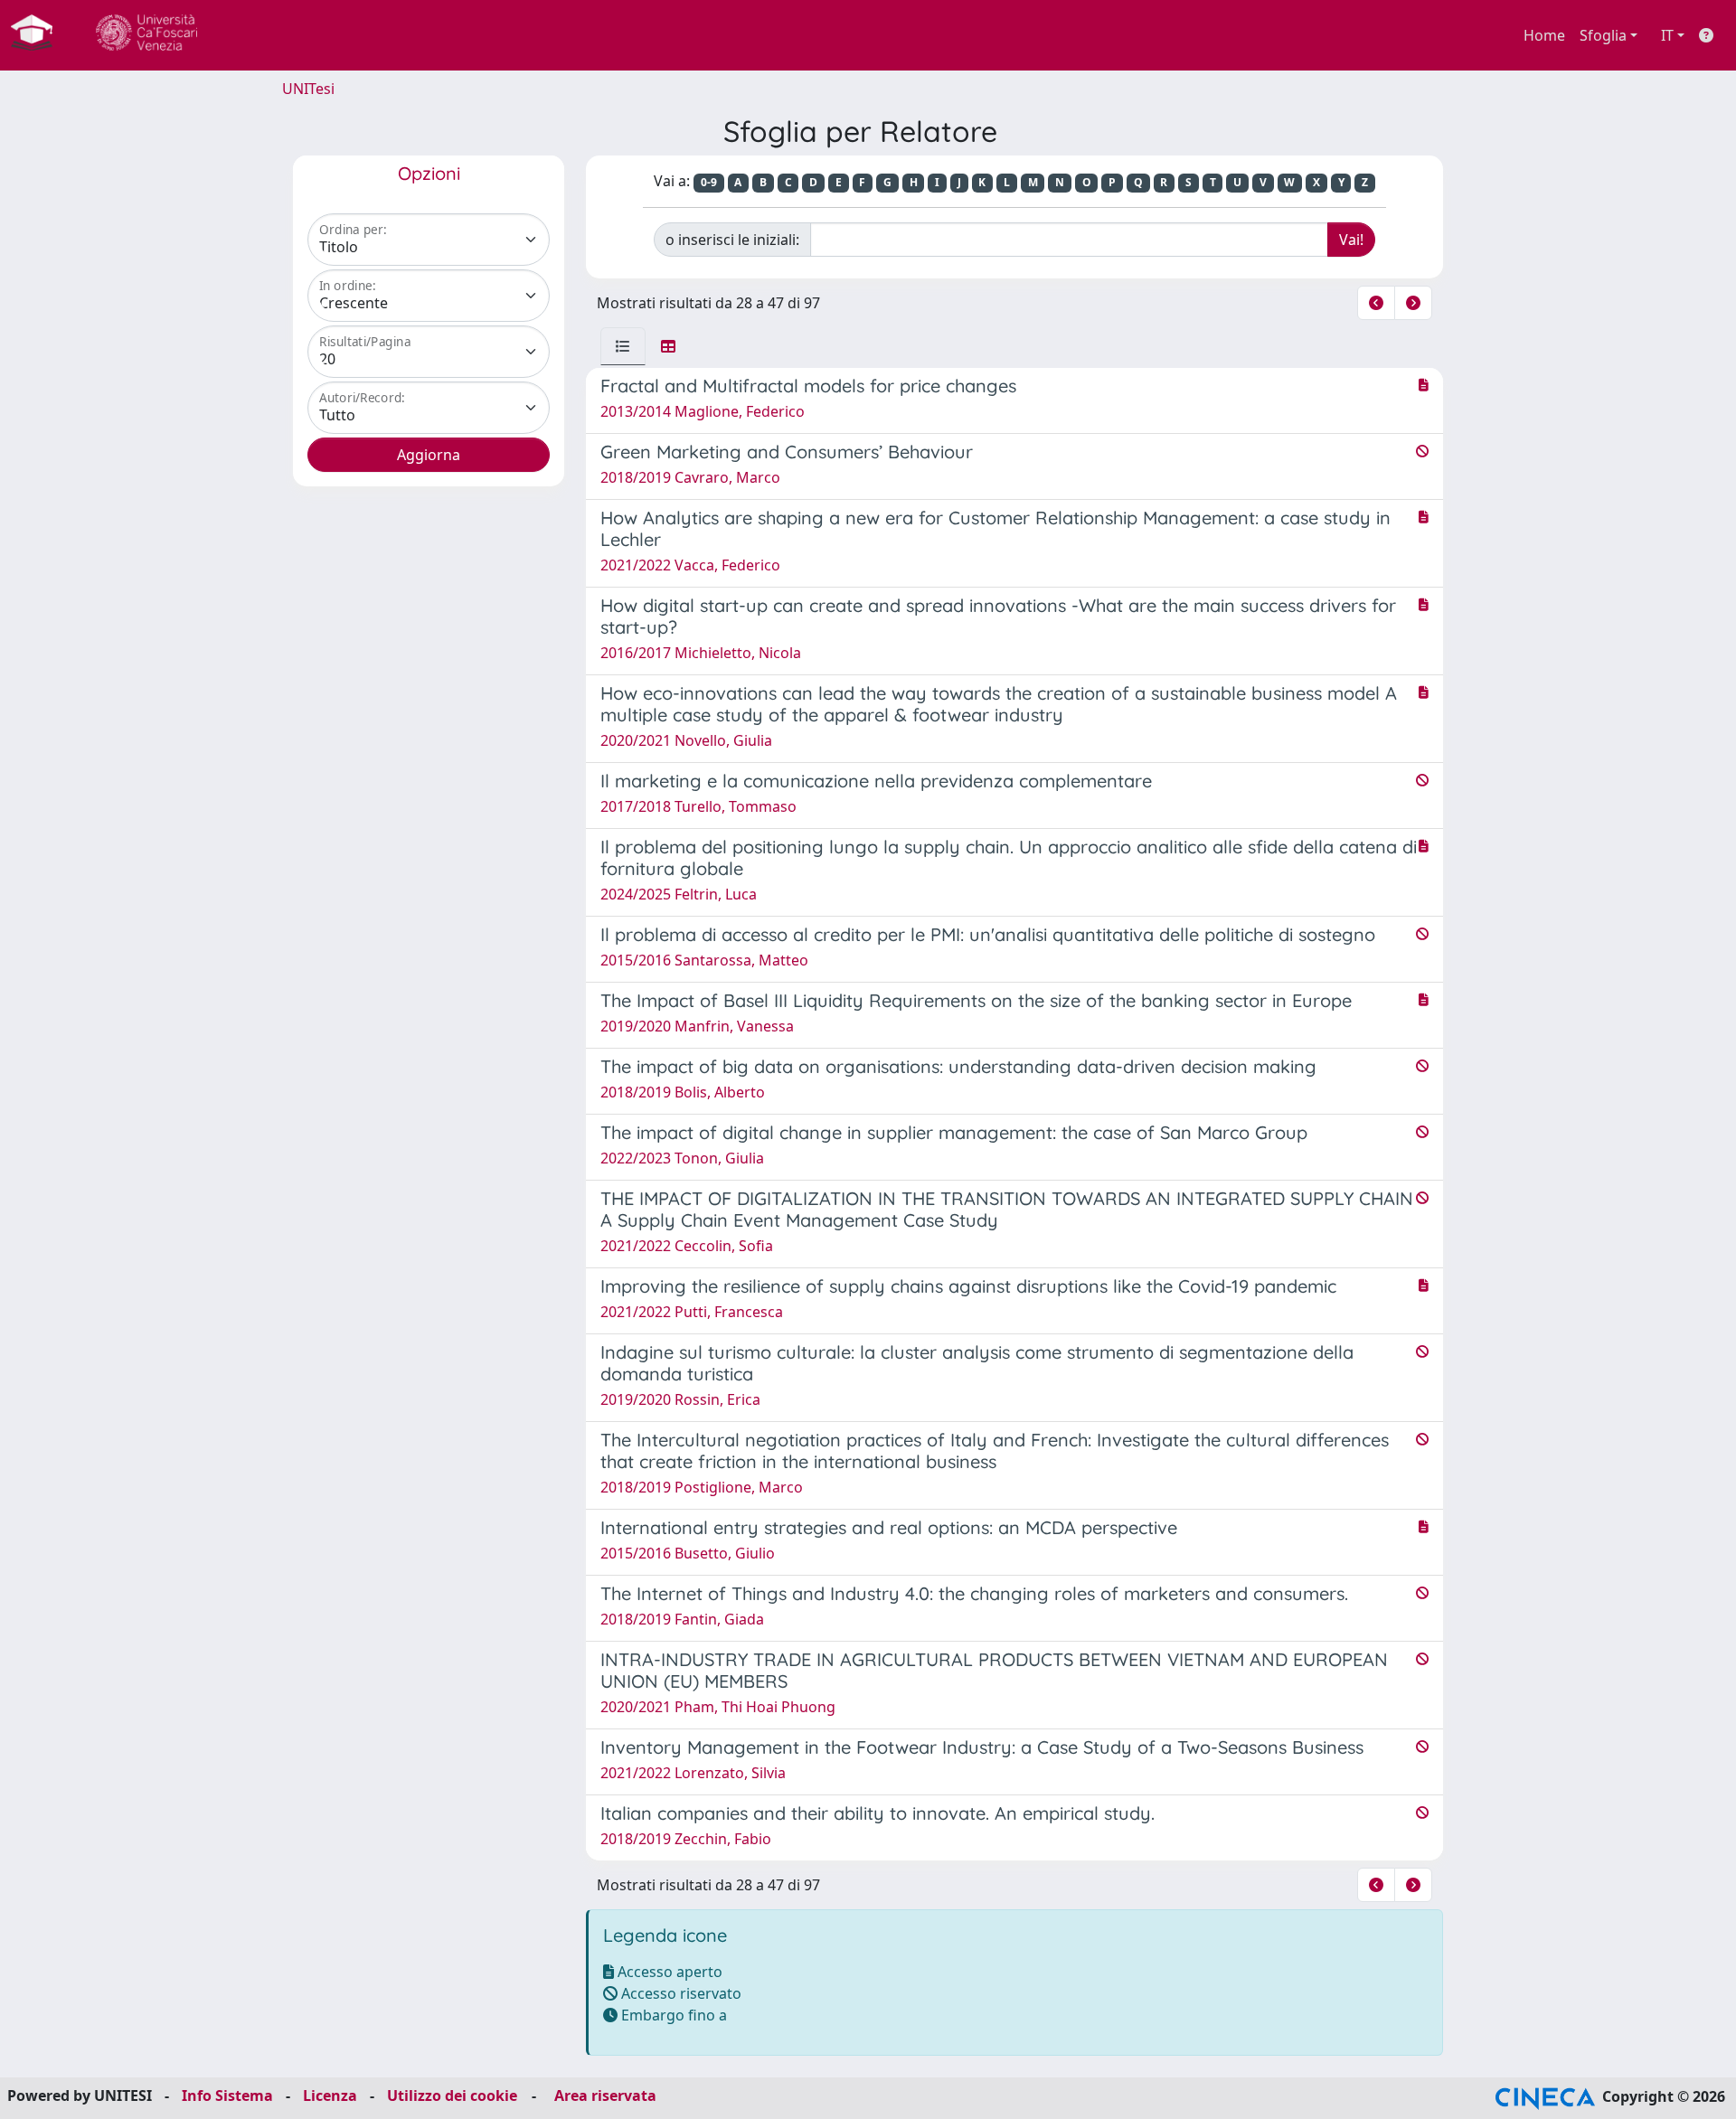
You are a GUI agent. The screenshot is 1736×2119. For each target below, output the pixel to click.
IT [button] (1667, 35)
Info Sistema (227, 2095)
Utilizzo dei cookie (452, 2095)
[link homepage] (39, 35)
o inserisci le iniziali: (732, 240)
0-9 (709, 182)
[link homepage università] (146, 35)
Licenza (330, 2095)
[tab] (623, 346)
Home (1544, 35)
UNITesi (308, 89)
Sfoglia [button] (1603, 35)
